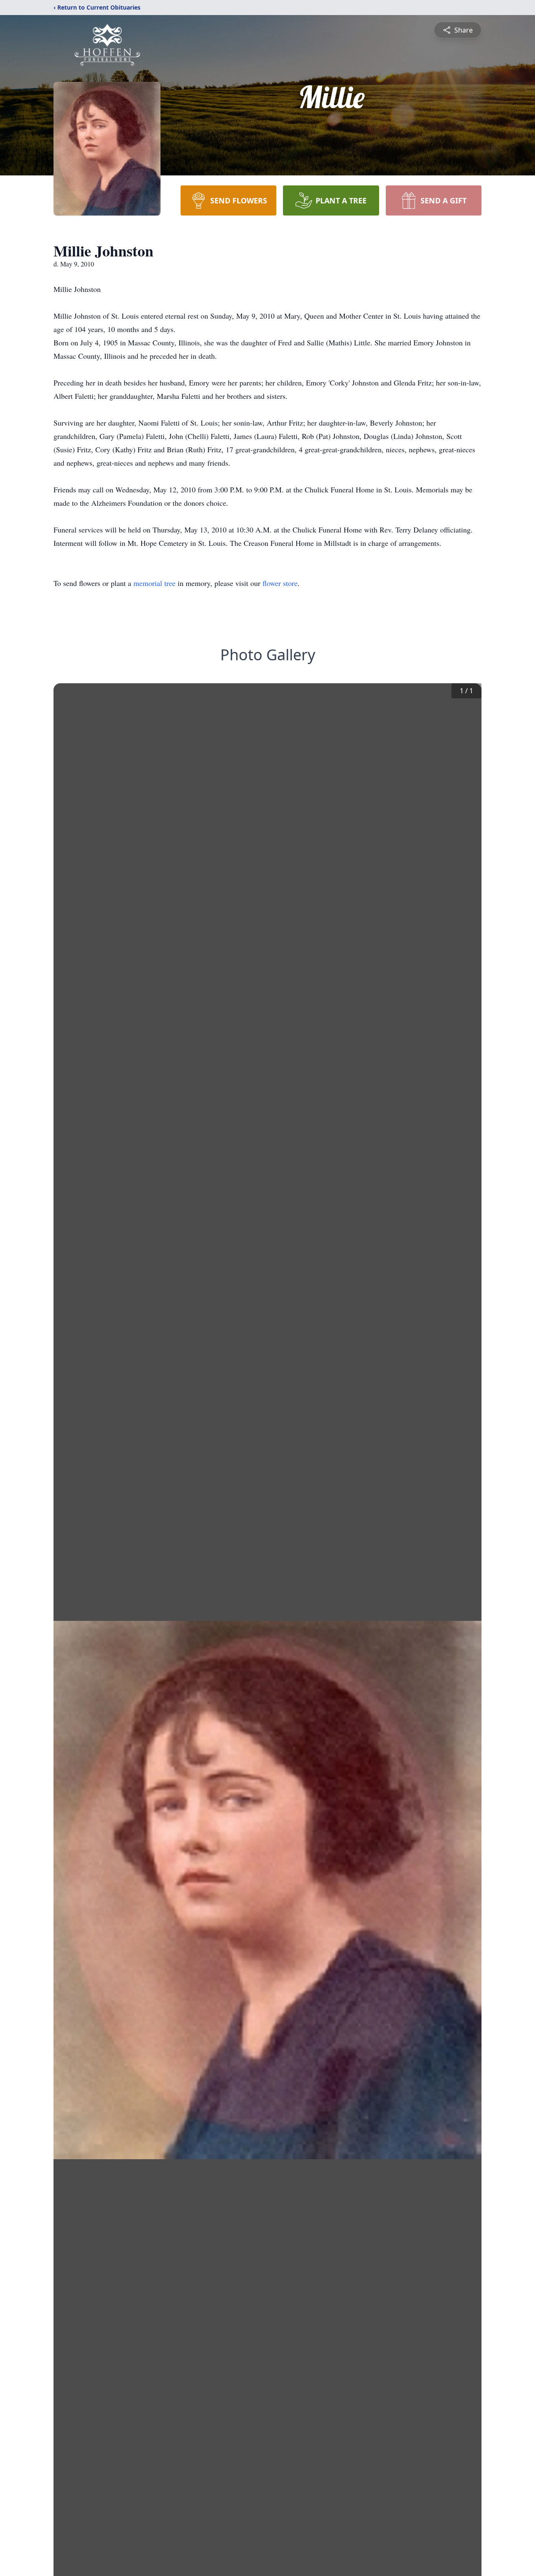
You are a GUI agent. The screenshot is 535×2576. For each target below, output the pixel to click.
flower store (280, 583)
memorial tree (154, 583)
